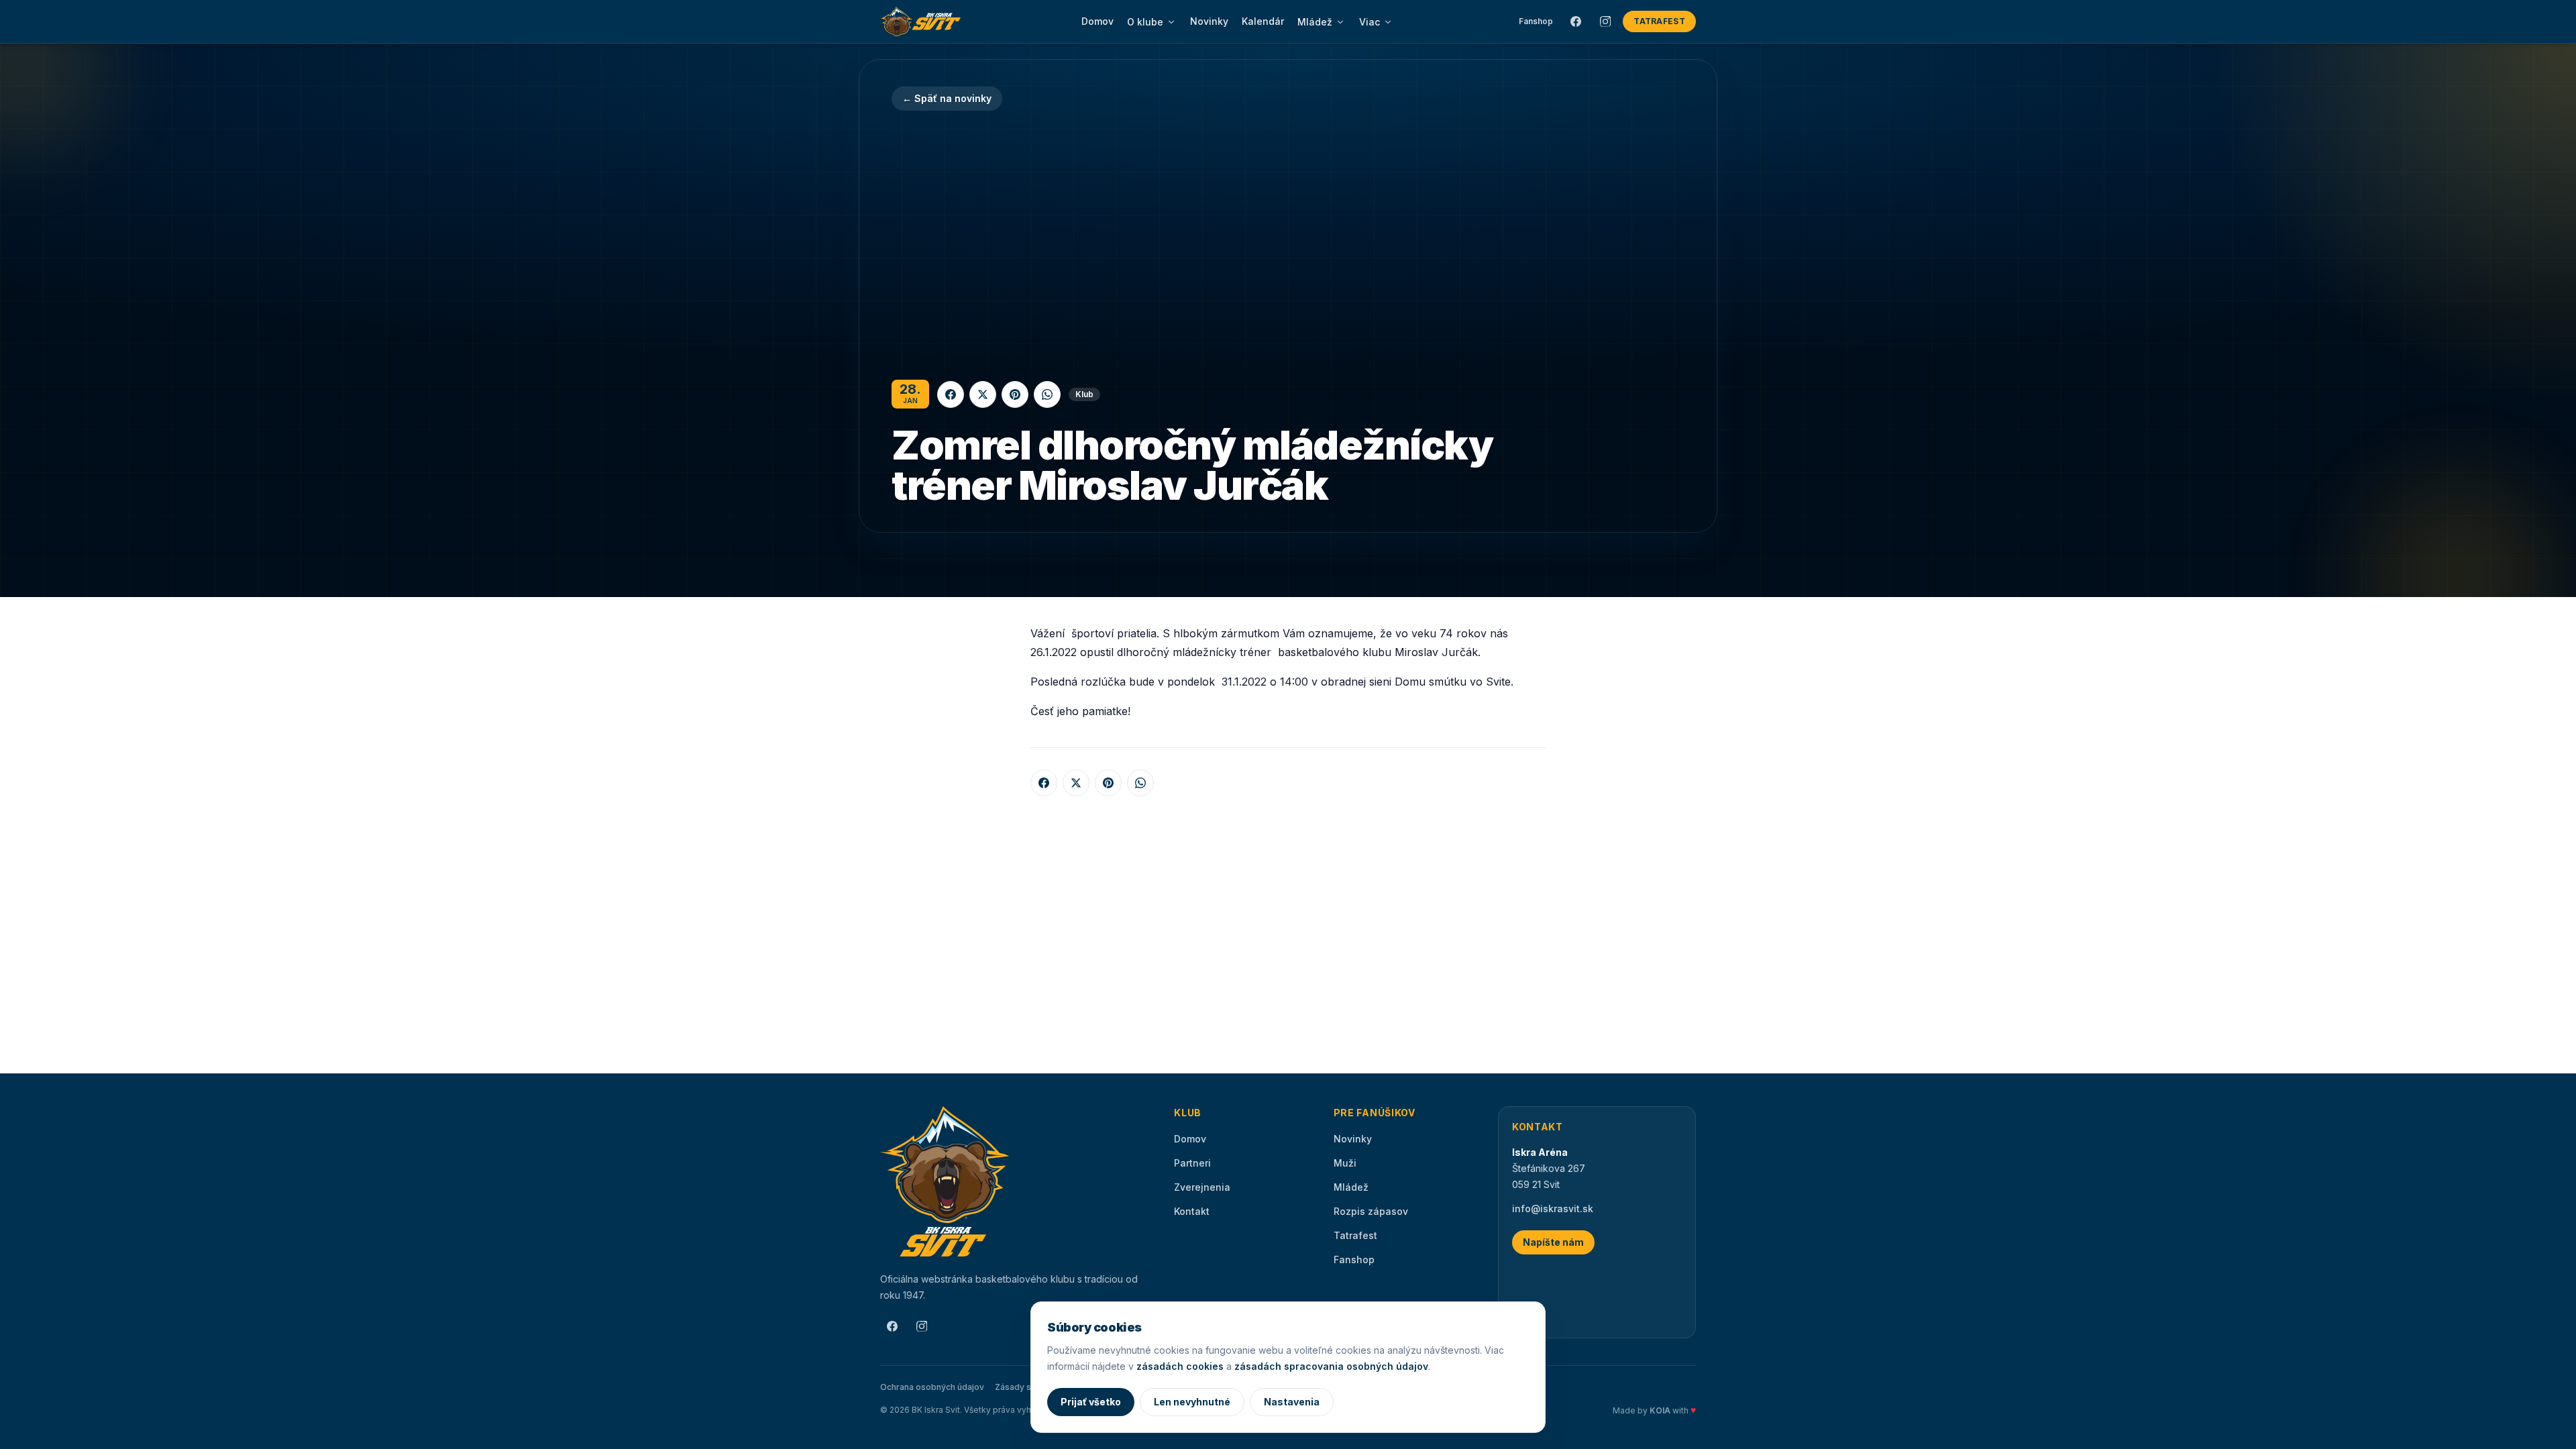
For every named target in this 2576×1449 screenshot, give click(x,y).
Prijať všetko (1091, 1402)
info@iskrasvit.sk (1553, 1209)
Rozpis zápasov (1371, 1211)
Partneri (1192, 1163)
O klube (1145, 22)
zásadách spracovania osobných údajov (1331, 1366)
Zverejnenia (1202, 1187)
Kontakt (1192, 1211)
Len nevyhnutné (1192, 1402)
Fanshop (1536, 21)
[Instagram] (1605, 21)
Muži (1345, 1163)
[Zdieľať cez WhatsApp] (1047, 394)
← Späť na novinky (947, 98)
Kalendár (1263, 21)
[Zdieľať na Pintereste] (1015, 394)
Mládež (1315, 22)
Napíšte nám (1553, 1242)
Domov (1097, 21)
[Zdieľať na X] (983, 394)
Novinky (1209, 21)
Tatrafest (1659, 21)
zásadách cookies (1180, 1366)
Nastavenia (1292, 1402)
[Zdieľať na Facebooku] (951, 394)
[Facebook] (1576, 21)
